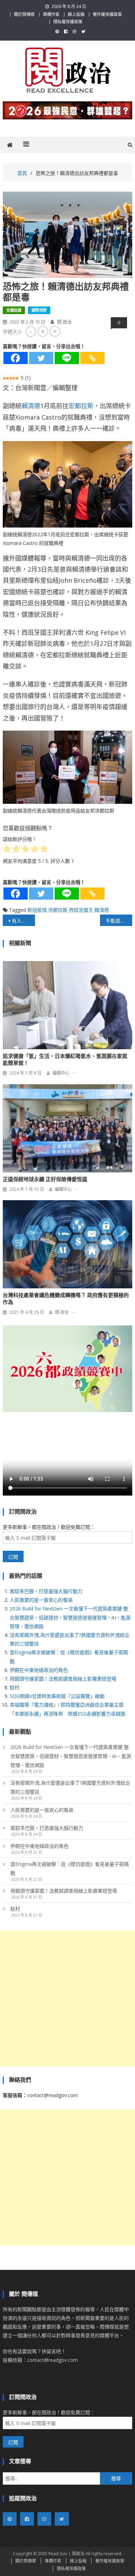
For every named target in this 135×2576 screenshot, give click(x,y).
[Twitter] (41, 358)
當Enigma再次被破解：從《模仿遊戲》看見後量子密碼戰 (70, 1868)
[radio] (7, 850)
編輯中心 (61, 1073)
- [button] (31, 331)
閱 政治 (64, 322)
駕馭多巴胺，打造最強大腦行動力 (46, 1591)
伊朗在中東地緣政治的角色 (39, 1670)
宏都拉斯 (81, 406)
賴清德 (31, 406)
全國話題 (14, 310)
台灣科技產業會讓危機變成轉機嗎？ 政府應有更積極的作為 (66, 1299)
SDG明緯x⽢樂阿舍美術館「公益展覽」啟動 (57, 1696)
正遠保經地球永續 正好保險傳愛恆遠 (45, 1179)
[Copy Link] (92, 358)
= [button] (55, 331)
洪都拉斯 (58, 910)
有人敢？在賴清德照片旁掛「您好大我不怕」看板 (24, 921)
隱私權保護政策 (68, 22)
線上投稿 (76, 14)
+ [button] (43, 331)
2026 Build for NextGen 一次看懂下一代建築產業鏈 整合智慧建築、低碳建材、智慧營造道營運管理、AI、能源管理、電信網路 (70, 1617)
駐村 (15, 1687)
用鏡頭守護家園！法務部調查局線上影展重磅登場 (63, 1679)
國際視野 (39, 310)
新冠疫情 (37, 910)
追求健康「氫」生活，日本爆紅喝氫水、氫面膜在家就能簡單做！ (65, 1060)
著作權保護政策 (107, 14)
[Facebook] (16, 358)
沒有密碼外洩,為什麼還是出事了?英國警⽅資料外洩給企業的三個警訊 (70, 1787)
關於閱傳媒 (24, 14)
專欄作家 (51, 14)
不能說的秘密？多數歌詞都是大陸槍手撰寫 (119, 921)
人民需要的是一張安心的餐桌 (41, 1600)
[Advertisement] (67, 1998)
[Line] (67, 358)
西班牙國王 (81, 910)
